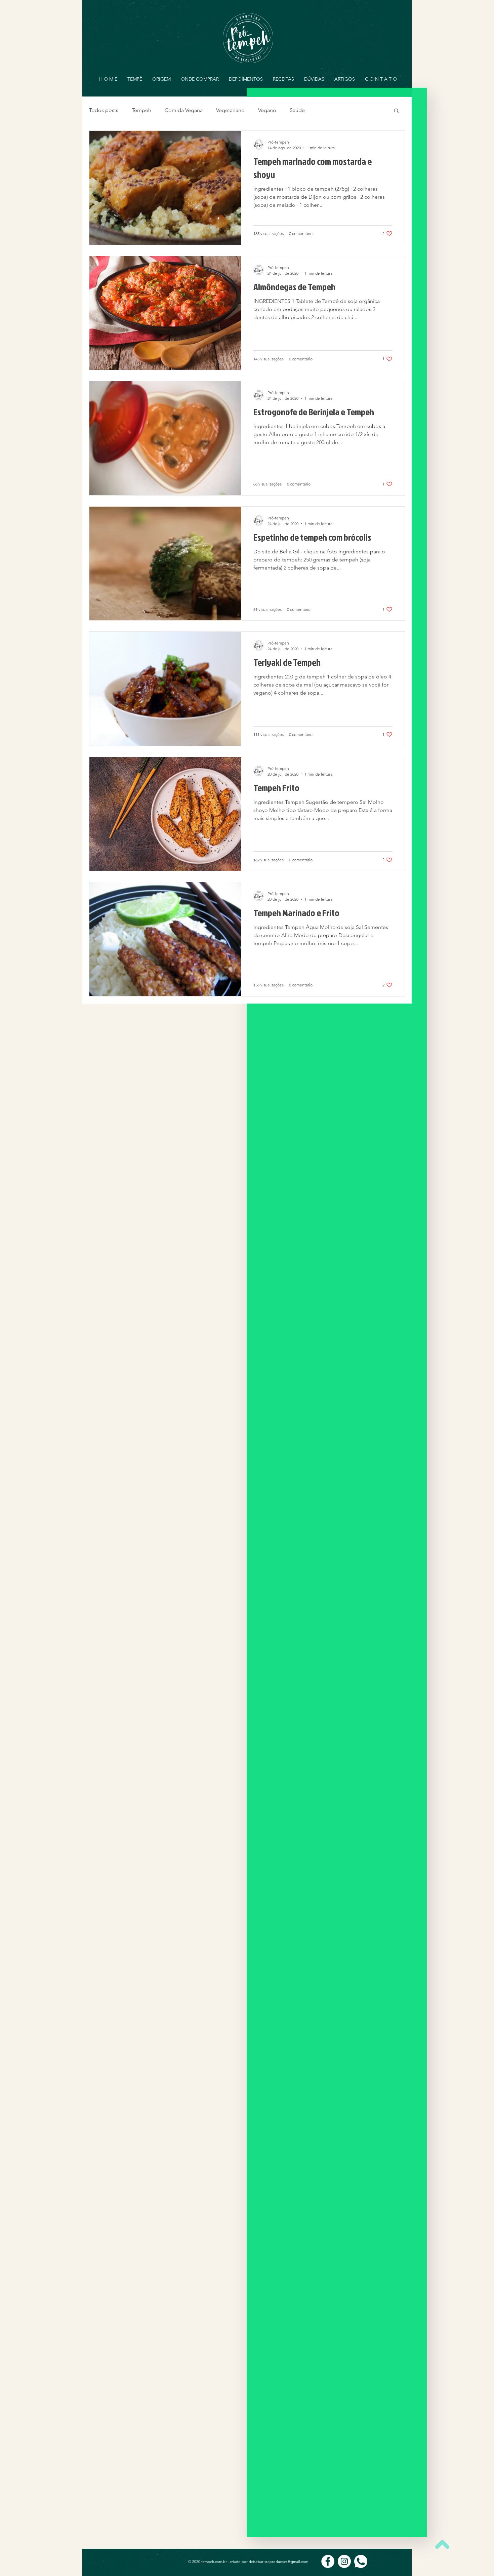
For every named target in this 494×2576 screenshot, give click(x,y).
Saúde (297, 110)
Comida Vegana (184, 110)
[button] (396, 111)
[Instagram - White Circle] (344, 2561)
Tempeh (141, 110)
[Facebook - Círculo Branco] (328, 2561)
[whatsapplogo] (361, 2561)
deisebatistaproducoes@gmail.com (278, 2562)
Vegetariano (230, 110)
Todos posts (104, 110)
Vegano (267, 110)
